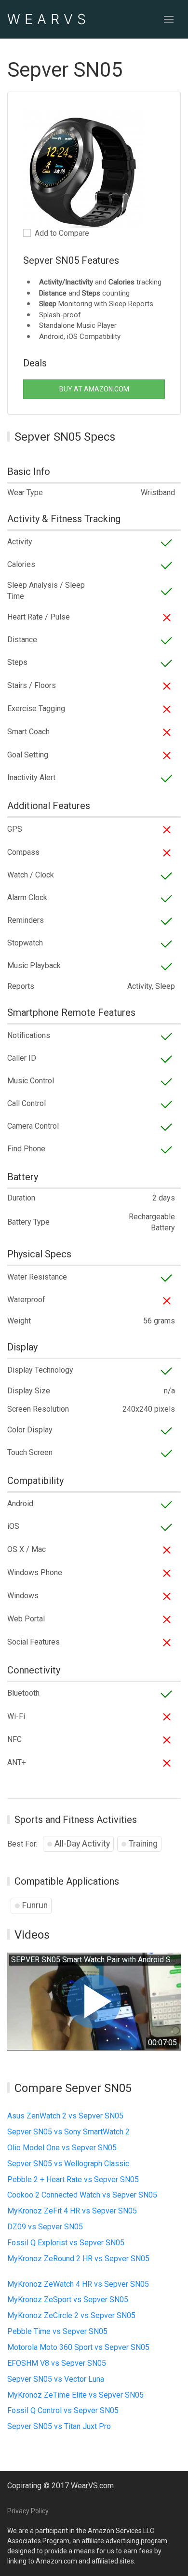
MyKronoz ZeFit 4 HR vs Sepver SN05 (72, 2211)
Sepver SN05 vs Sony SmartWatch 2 (68, 2132)
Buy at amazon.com (94, 389)
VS (49, 19)
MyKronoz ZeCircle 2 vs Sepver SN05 (71, 2315)
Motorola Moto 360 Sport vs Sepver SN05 (78, 2347)
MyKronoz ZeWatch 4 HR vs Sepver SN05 (78, 2284)
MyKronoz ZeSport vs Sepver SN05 (68, 2300)
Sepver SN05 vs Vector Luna (56, 2379)
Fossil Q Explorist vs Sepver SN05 (66, 2243)
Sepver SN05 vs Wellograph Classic (68, 2164)
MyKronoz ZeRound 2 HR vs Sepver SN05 (78, 2259)
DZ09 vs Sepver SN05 (45, 2227)
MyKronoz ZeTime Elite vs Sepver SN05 (75, 2395)
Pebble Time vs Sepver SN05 (57, 2331)
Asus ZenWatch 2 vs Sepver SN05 (65, 2116)
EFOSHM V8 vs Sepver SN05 (57, 2363)
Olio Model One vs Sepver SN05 (62, 2148)
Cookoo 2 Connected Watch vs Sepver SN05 (82, 2195)
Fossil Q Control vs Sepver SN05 (63, 2410)
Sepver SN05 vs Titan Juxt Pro (59, 2426)
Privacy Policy (28, 2511)
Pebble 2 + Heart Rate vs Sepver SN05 (73, 2179)
